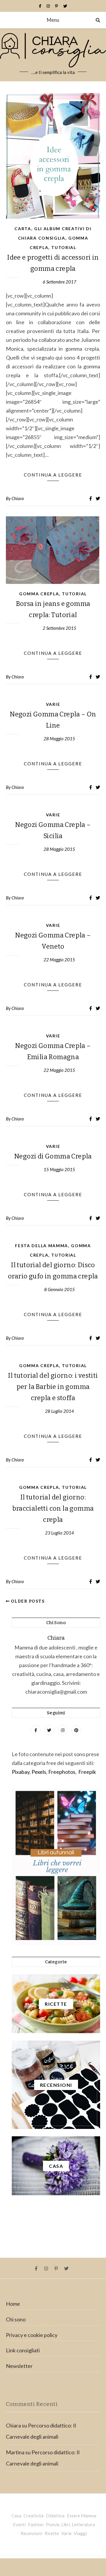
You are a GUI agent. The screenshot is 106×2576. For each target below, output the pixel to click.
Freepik (87, 1772)
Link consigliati (23, 2350)
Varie (53, 704)
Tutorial (64, 247)
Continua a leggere (53, 475)
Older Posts (27, 1601)
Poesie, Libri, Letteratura (70, 2524)
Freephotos (62, 1772)
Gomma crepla (39, 594)
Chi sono (16, 2319)
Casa (16, 2516)
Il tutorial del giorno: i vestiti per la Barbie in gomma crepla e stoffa (53, 1387)
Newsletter (19, 2366)
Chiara (18, 498)
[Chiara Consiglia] (53, 55)
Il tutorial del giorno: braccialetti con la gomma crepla (53, 1508)
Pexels (39, 1772)
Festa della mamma (42, 1246)
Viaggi (80, 2533)
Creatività (34, 2516)
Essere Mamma (82, 2516)
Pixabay (21, 1772)
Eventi (19, 2524)
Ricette (52, 2533)
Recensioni (31, 2533)
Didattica (55, 2516)
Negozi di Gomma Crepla (53, 1156)
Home (13, 2304)
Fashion (36, 2524)
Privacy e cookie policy (32, 2335)
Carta (23, 229)
